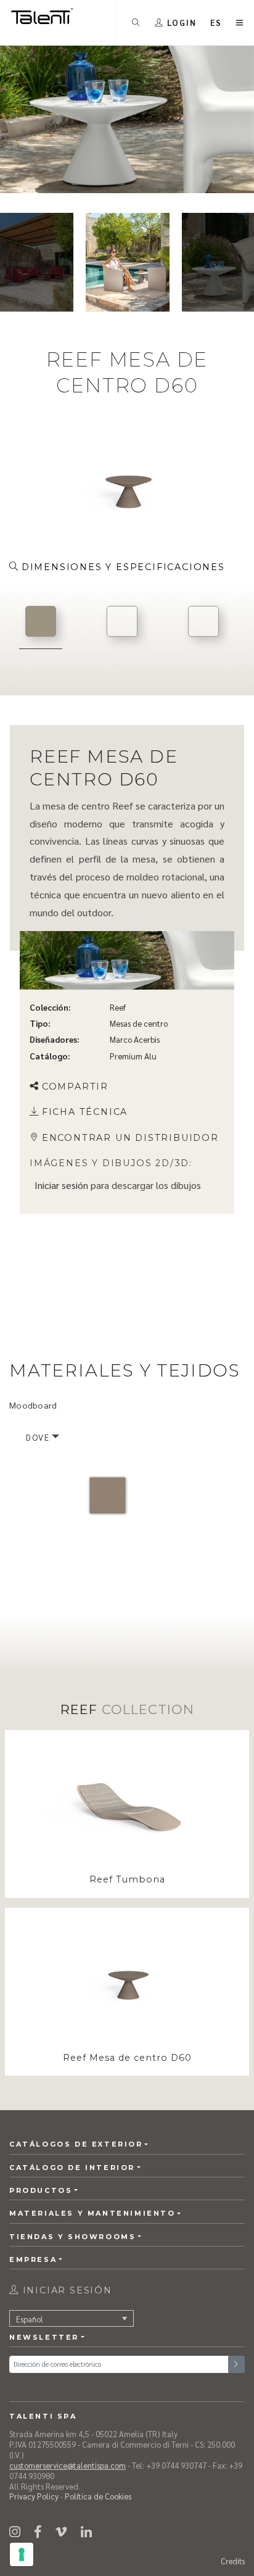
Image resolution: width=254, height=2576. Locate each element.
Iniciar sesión (61, 1185)
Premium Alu (133, 1055)
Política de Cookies (98, 2496)
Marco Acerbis (135, 1039)
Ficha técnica (85, 1112)
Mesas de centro (139, 1023)
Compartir (75, 1086)
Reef (118, 1007)
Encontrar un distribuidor (130, 1138)
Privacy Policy (34, 2496)
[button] (216, 23)
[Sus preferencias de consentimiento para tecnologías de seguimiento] (22, 2554)
